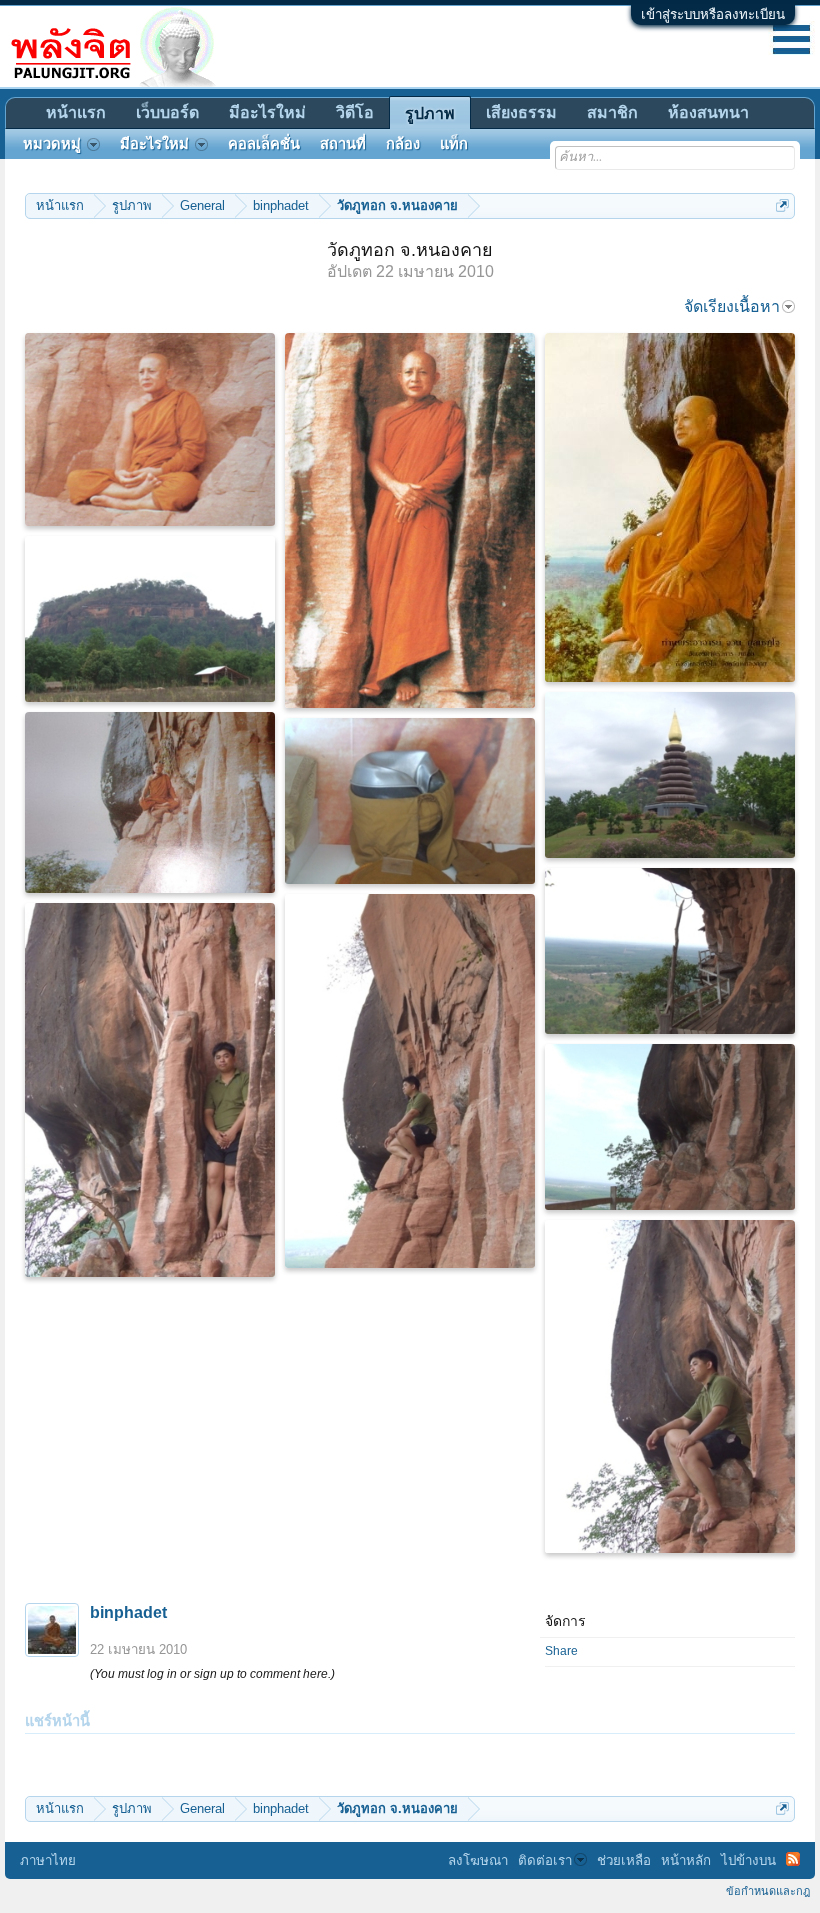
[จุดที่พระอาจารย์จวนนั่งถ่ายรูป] (410, 1081)
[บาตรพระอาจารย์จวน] (410, 801)
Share (561, 1651)
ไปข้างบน (748, 1860)
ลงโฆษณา (478, 1860)
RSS (793, 1859)
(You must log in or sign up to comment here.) (212, 1674)
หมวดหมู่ (52, 144)
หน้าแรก (76, 112)
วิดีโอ (355, 112)
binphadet (128, 1612)
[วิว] (670, 951)
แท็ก (454, 144)
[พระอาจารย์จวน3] (150, 802)
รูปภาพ (430, 113)
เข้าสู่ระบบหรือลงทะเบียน (713, 14)
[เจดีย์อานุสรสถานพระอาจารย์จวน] (670, 775)
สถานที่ (343, 144)
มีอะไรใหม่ (267, 112)
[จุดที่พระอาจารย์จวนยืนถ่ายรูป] (150, 1090)
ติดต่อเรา (545, 1860)
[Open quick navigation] (782, 205)
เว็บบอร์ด (167, 112)
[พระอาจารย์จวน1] (670, 507)
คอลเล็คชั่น (264, 144)
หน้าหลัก (686, 1860)
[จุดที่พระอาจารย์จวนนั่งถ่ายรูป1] (670, 1127)
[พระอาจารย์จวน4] (150, 429)
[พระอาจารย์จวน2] (410, 520)
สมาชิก (612, 112)
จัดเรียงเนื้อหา (732, 306)
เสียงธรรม (521, 112)
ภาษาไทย (48, 1860)
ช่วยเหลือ (624, 1860)
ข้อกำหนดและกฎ (768, 1891)
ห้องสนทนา (708, 112)
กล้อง (403, 144)
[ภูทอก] (150, 619)
